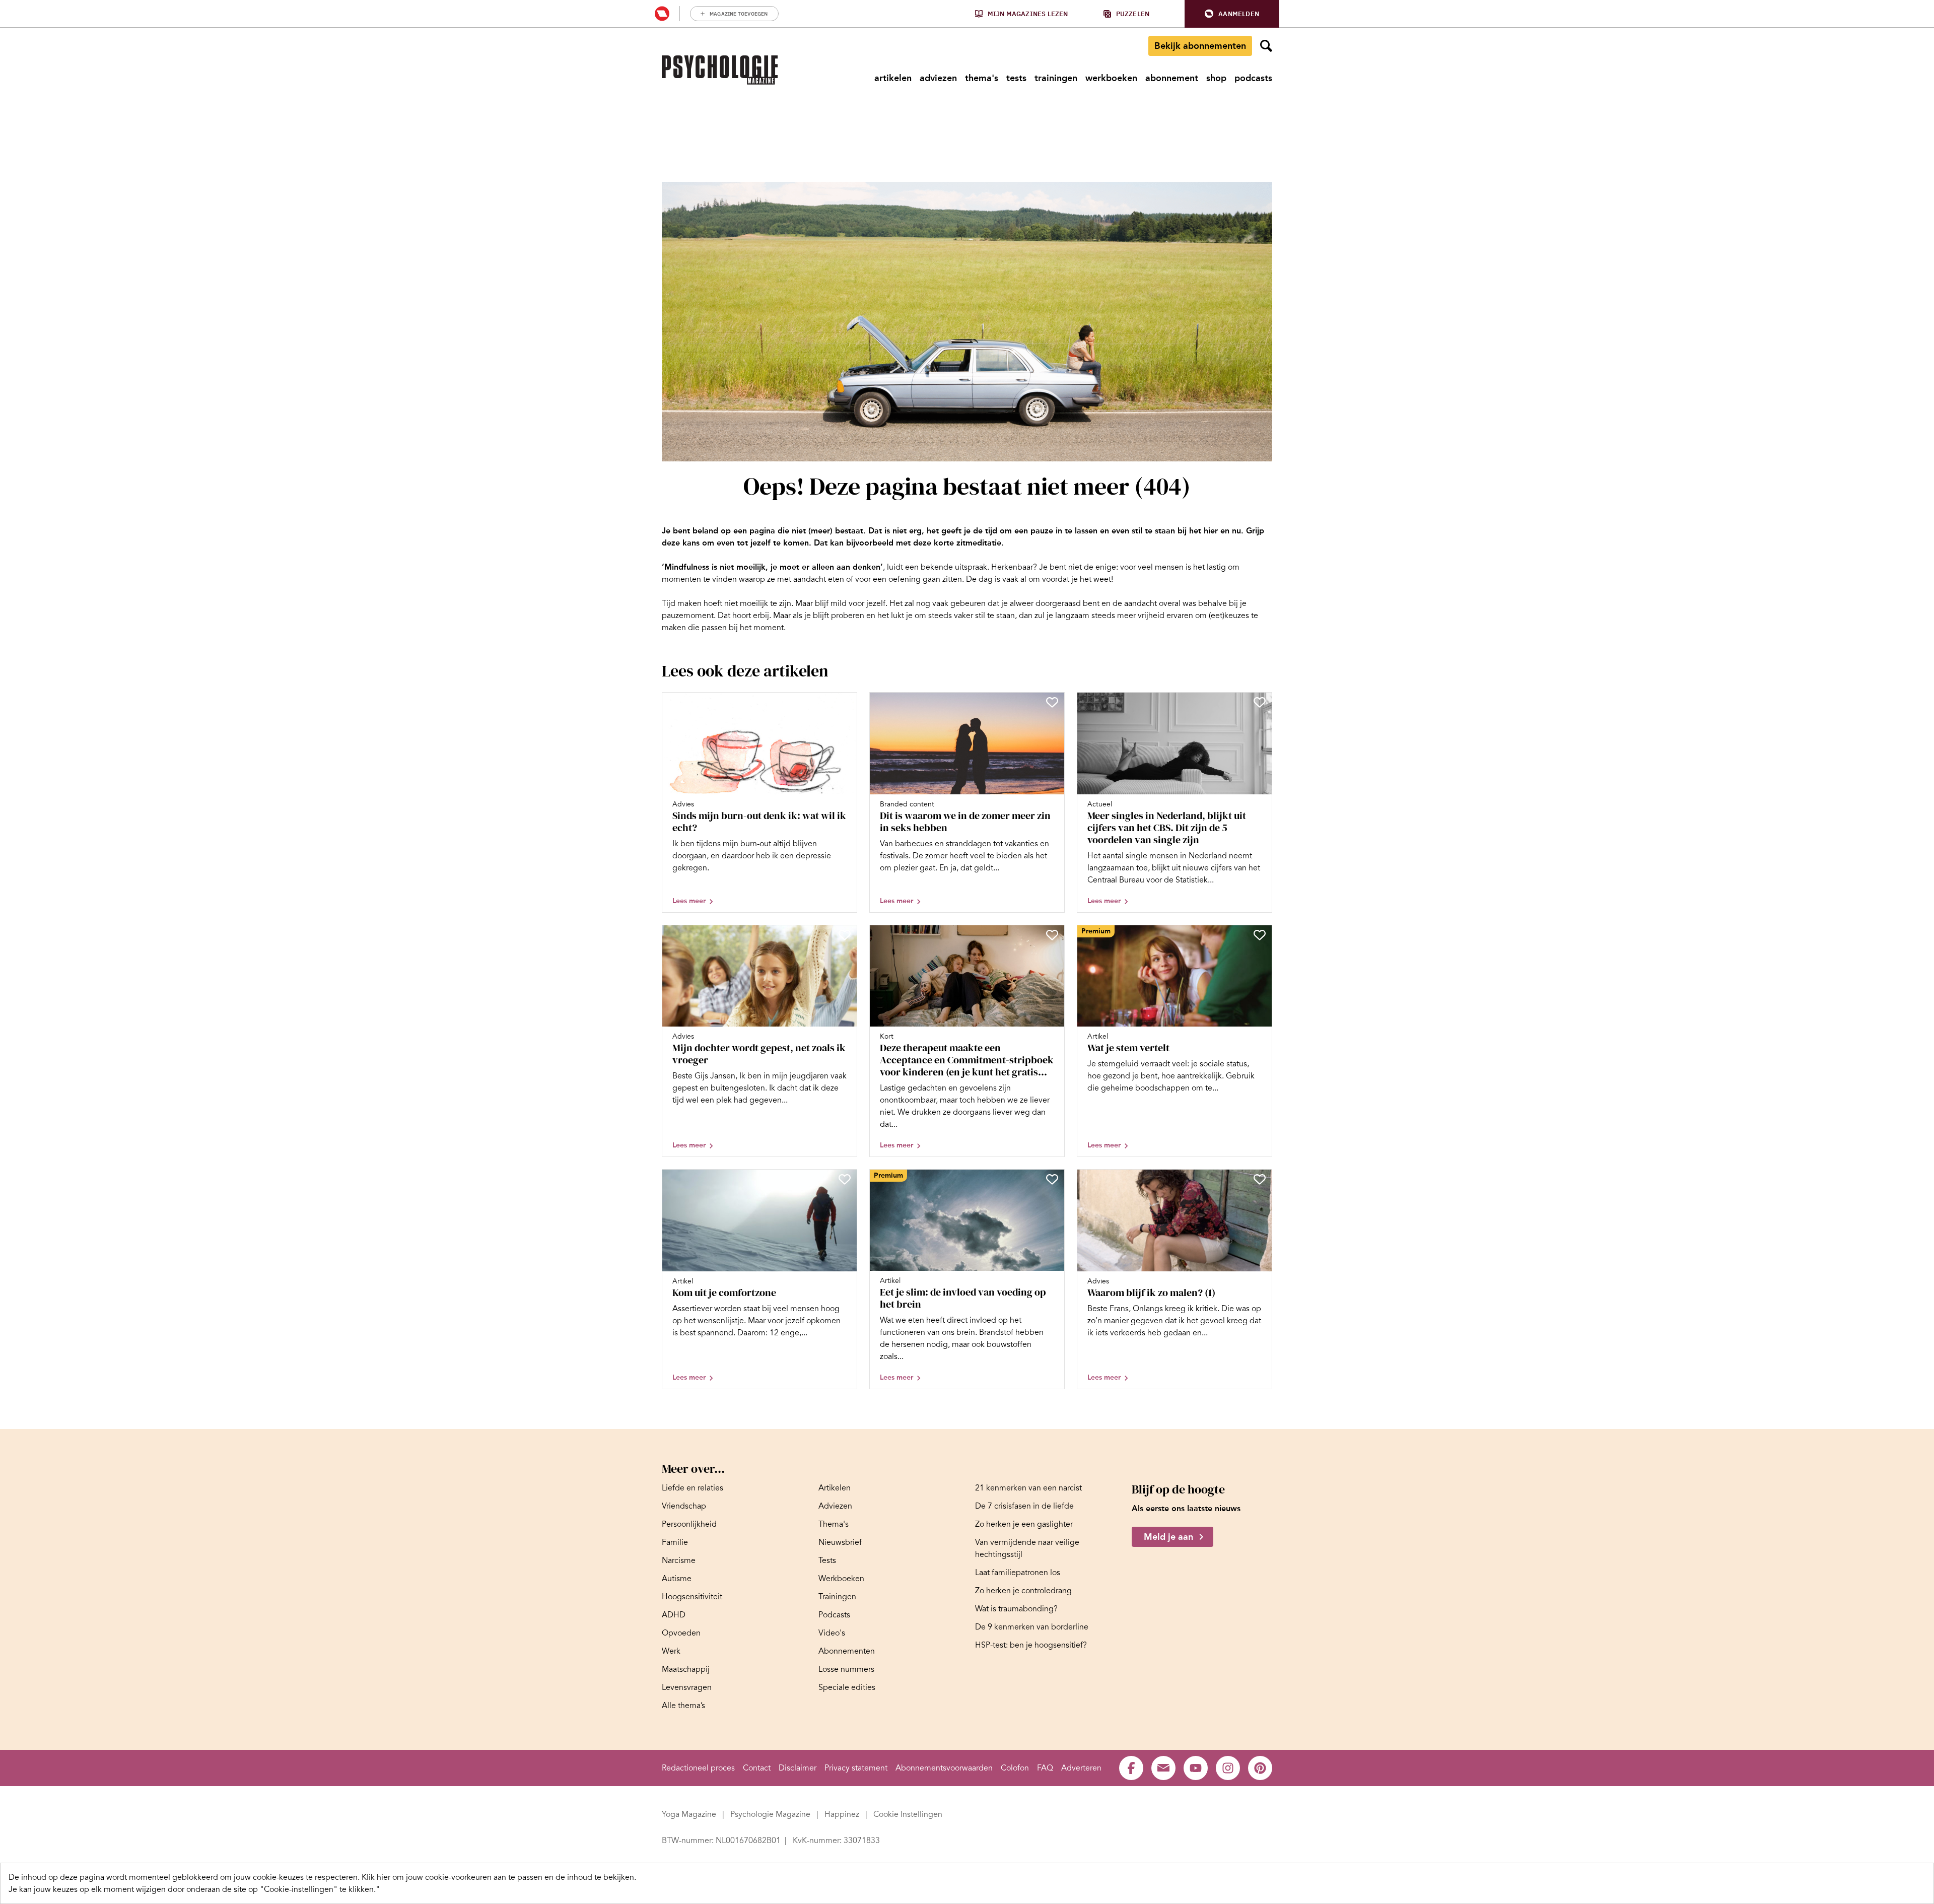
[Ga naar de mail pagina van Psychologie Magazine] (1163, 1768)
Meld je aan (1168, 1537)
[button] (1232, 14)
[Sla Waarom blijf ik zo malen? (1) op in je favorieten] (1260, 1179)
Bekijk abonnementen (1200, 46)
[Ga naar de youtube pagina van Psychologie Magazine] (1196, 1768)
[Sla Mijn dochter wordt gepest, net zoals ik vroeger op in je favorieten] (845, 935)
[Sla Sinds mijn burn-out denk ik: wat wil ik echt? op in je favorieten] (845, 702)
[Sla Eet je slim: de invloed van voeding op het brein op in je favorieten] (1052, 1179)
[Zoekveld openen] (1266, 46)
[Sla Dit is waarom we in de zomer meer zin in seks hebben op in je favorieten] (1052, 702)
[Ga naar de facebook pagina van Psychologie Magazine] (1131, 1768)
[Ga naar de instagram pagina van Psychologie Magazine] (1228, 1768)
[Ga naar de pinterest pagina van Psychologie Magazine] (1260, 1768)
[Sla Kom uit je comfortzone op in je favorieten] (845, 1179)
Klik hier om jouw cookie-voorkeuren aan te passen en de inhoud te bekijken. (499, 1877)
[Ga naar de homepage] (720, 70)
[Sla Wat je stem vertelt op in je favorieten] (1260, 935)
